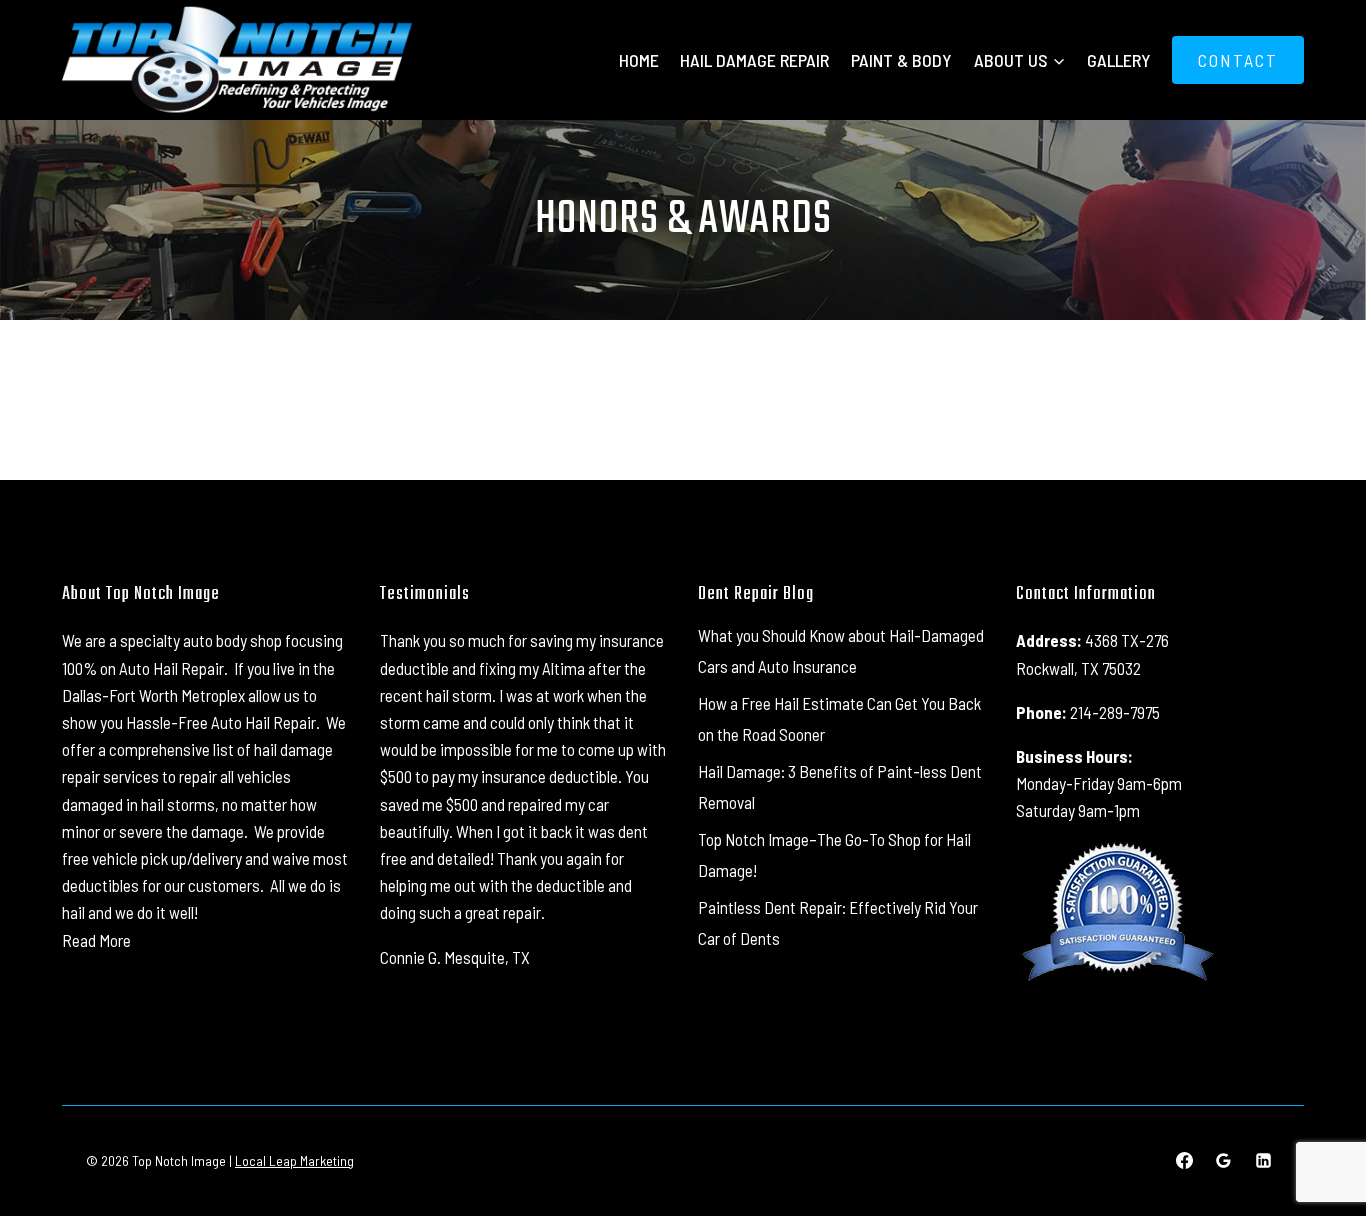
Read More (96, 940)
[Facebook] (1185, 1161)
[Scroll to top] (1315, 1135)
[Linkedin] (1263, 1161)
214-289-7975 (1115, 712)
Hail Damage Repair (754, 60)
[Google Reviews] (1224, 1161)
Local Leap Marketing (294, 1160)
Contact (1238, 60)
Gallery (1119, 60)
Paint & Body (901, 60)
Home (639, 60)
